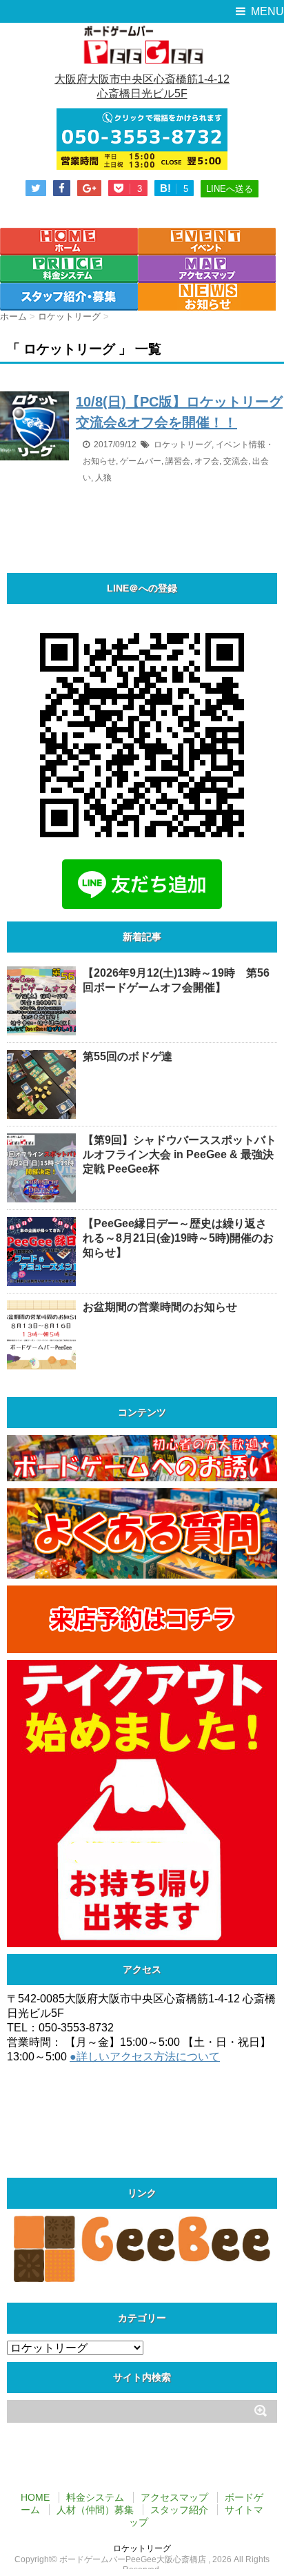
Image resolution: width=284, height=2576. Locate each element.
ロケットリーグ (183, 445)
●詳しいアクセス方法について (145, 2057)
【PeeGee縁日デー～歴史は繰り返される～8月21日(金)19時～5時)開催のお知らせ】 (178, 1238)
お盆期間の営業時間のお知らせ (160, 1307)
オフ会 (207, 461)
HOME (35, 2497)
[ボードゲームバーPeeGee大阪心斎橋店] (142, 44)
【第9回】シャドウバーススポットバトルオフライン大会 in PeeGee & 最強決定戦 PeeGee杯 (180, 1154)
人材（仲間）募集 (95, 2510)
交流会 (236, 461)
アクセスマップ (174, 2497)
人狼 (103, 478)
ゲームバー (141, 461)
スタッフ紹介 (179, 2510)
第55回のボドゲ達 (128, 1056)
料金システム (95, 2497)
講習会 (178, 461)
